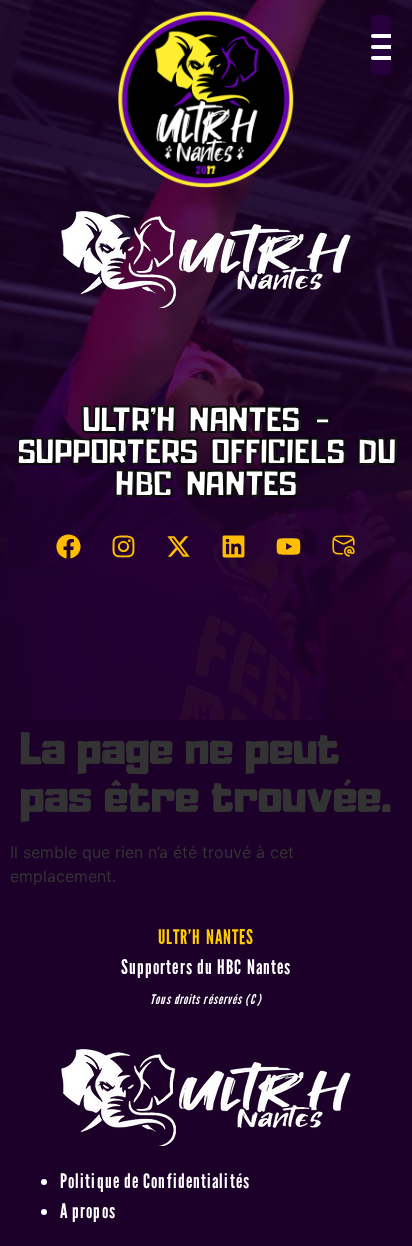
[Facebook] (69, 547)
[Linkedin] (234, 547)
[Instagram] (124, 547)
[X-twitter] (179, 547)
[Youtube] (289, 547)
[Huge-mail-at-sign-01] (344, 547)
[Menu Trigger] (381, 45)
